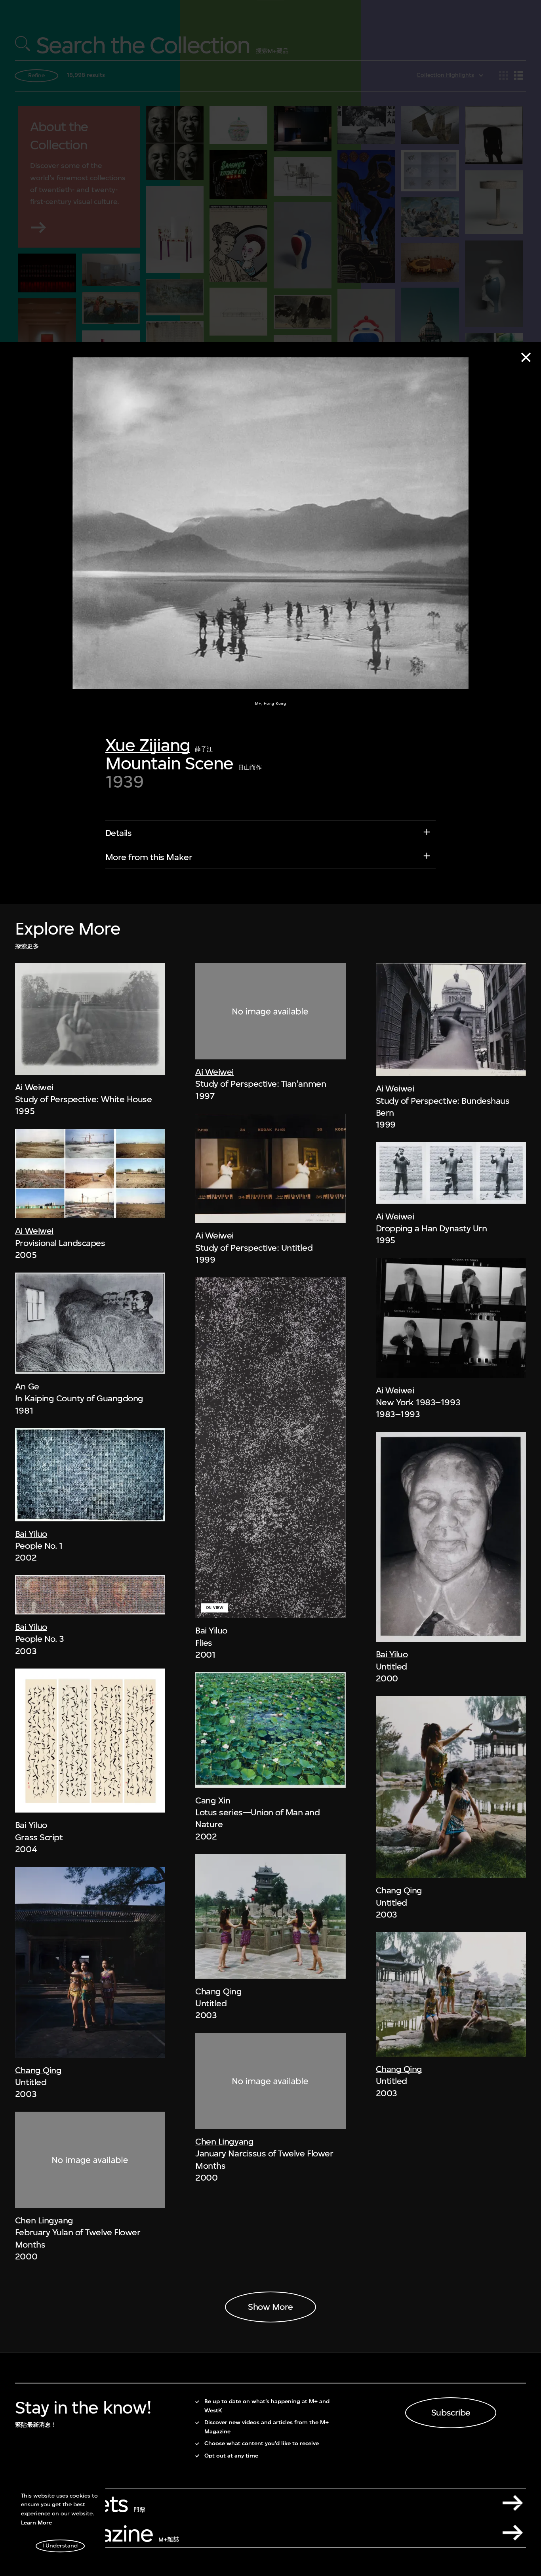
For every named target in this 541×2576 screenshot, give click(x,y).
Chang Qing (38, 2070)
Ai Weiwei (34, 1087)
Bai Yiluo (31, 1534)
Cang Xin (213, 1800)
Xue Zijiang (148, 745)
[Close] (526, 357)
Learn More (36, 2523)
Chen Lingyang (44, 2220)
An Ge (27, 1386)
